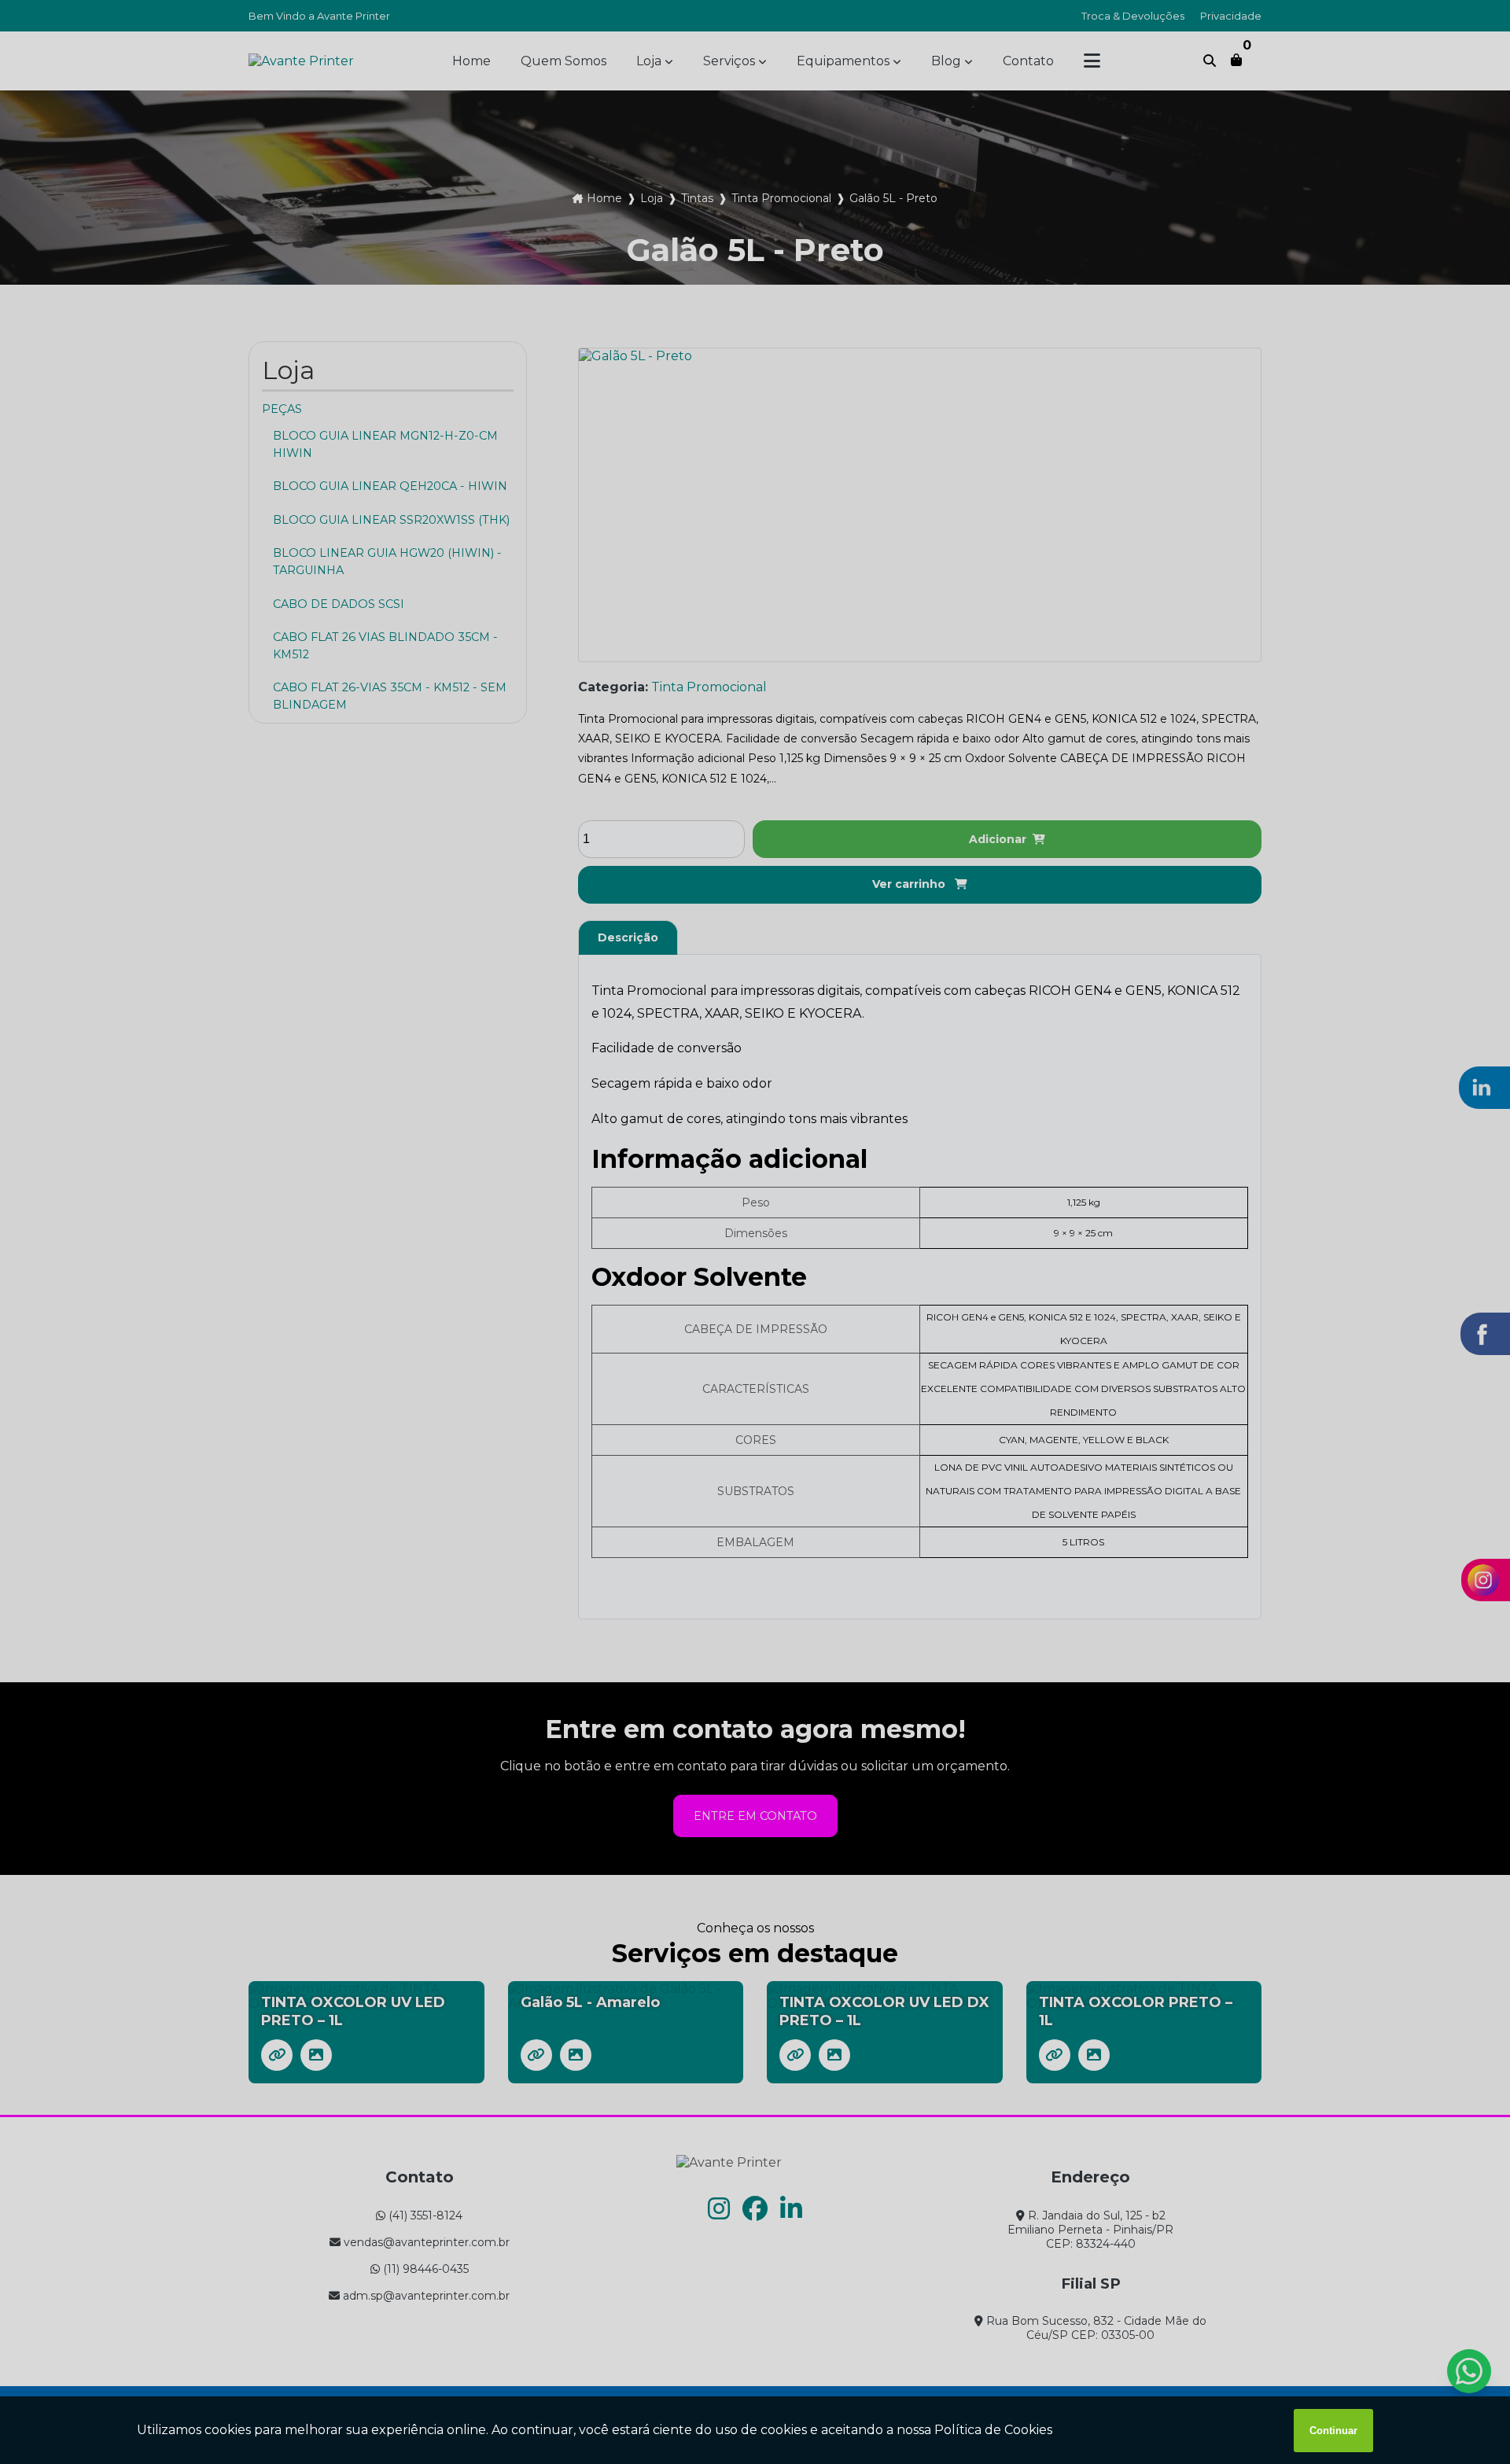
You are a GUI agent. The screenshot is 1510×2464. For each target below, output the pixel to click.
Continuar (1333, 2431)
